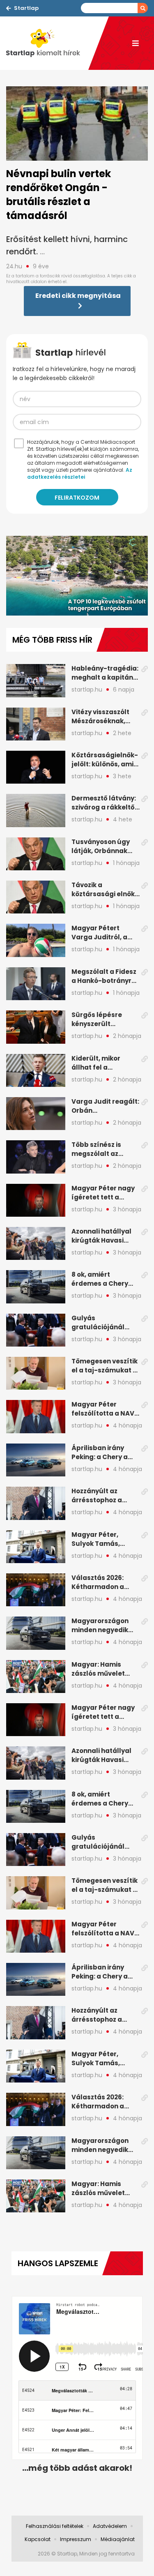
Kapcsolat (38, 2539)
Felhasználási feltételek (55, 2526)
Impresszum (76, 2539)
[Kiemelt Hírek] (47, 43)
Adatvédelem (110, 2526)
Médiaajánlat (118, 2539)
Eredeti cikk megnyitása (78, 296)
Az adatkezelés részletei (80, 473)
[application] (77, 576)
